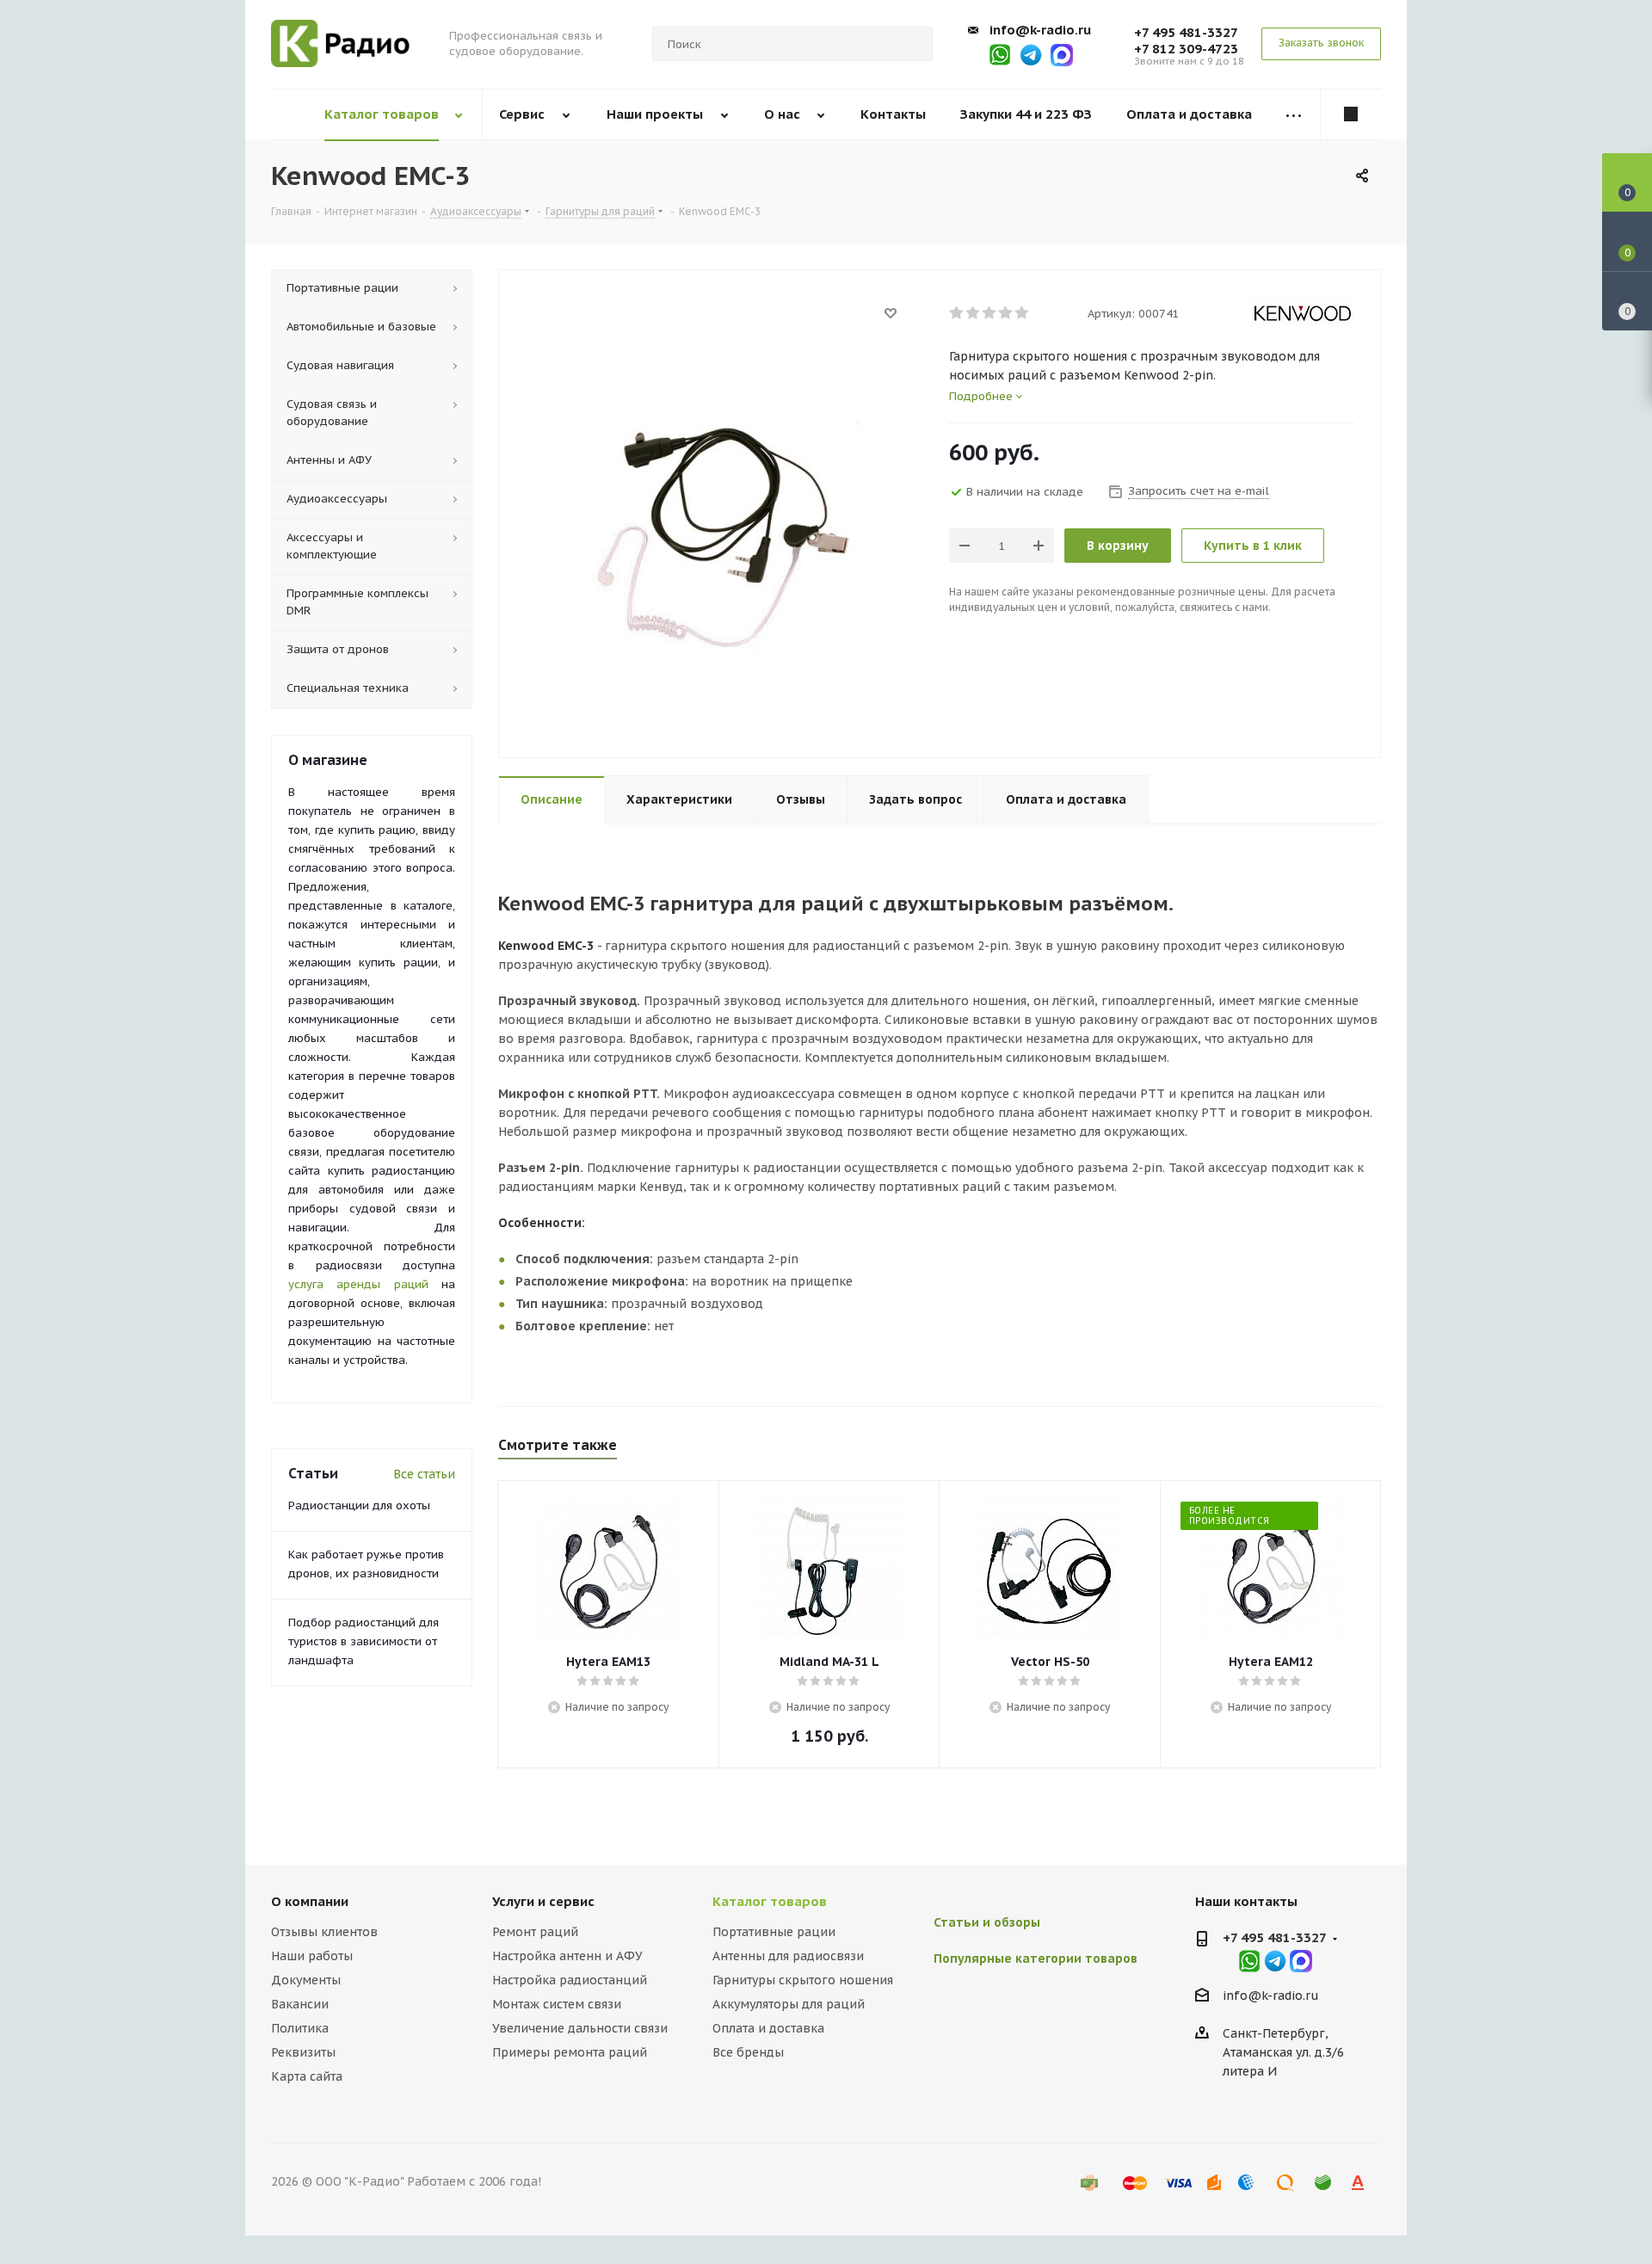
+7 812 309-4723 (1186, 49)
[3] (990, 313)
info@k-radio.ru (1040, 30)
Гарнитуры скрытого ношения (803, 1980)
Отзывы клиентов (324, 1932)
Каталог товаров (770, 1901)
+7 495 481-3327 (1186, 32)
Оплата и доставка (768, 2028)
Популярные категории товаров (1036, 1959)
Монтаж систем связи (557, 2004)
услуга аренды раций (358, 1284)
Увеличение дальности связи (580, 2028)
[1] (957, 313)
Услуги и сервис (543, 1901)
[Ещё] (1294, 115)
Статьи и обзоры (987, 1922)
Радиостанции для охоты (359, 1505)
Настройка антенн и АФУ (567, 1956)
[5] (1023, 313)
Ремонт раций (535, 1932)
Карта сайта (307, 2076)
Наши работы (312, 1956)
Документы (306, 1980)
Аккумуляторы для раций (789, 2004)
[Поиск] (912, 44)
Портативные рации (774, 1932)
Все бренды (748, 2052)
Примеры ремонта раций (570, 2052)
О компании (310, 1901)
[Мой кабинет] (1351, 114)
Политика (300, 2028)
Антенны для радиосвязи (788, 1956)
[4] (1006, 313)
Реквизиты (303, 2052)
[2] (974, 313)
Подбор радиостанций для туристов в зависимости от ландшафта (364, 1641)
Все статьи (424, 1474)
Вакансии (300, 2004)
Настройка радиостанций (570, 1980)
